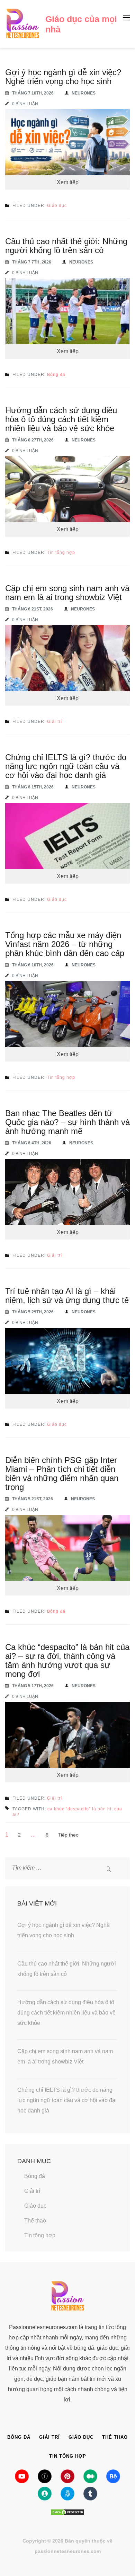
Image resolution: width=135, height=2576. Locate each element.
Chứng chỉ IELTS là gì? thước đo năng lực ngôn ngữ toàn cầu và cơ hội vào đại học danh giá (66, 766)
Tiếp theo (68, 1835)
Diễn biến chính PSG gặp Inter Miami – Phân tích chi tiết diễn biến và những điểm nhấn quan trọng (62, 1474)
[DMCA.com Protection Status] (67, 2512)
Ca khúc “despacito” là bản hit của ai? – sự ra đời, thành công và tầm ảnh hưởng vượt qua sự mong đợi (67, 1660)
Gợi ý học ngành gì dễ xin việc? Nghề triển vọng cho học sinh (63, 77)
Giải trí (55, 722)
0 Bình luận (25, 104)
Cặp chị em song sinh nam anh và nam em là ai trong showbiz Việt (67, 593)
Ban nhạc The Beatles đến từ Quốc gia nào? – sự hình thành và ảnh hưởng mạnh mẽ (67, 1122)
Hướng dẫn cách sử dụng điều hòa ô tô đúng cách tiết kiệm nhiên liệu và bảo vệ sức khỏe (61, 419)
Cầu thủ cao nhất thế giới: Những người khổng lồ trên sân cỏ (66, 246)
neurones (84, 93)
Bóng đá (56, 375)
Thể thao (35, 2221)
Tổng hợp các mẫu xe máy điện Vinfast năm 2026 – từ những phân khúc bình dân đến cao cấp (65, 944)
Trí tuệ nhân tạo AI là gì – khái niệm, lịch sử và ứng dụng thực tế (67, 1296)
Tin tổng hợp (61, 553)
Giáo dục (57, 206)
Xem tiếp (68, 182)
